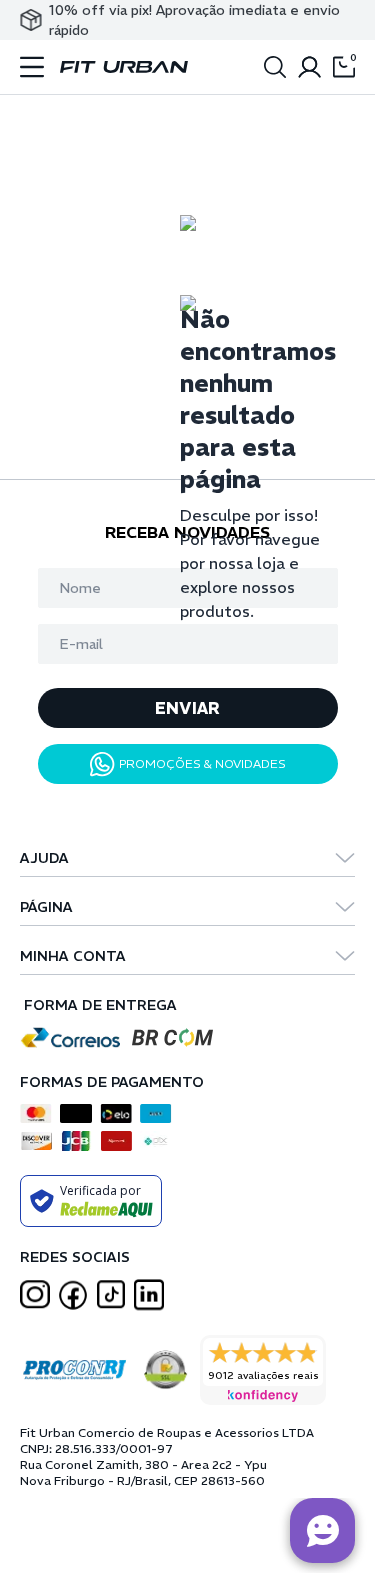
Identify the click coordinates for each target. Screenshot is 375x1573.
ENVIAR (187, 708)
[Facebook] (73, 1295)
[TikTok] (111, 1294)
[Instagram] (35, 1294)
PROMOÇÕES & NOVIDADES (202, 763)
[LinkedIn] (149, 1295)
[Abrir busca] (275, 67)
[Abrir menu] (32, 67)
